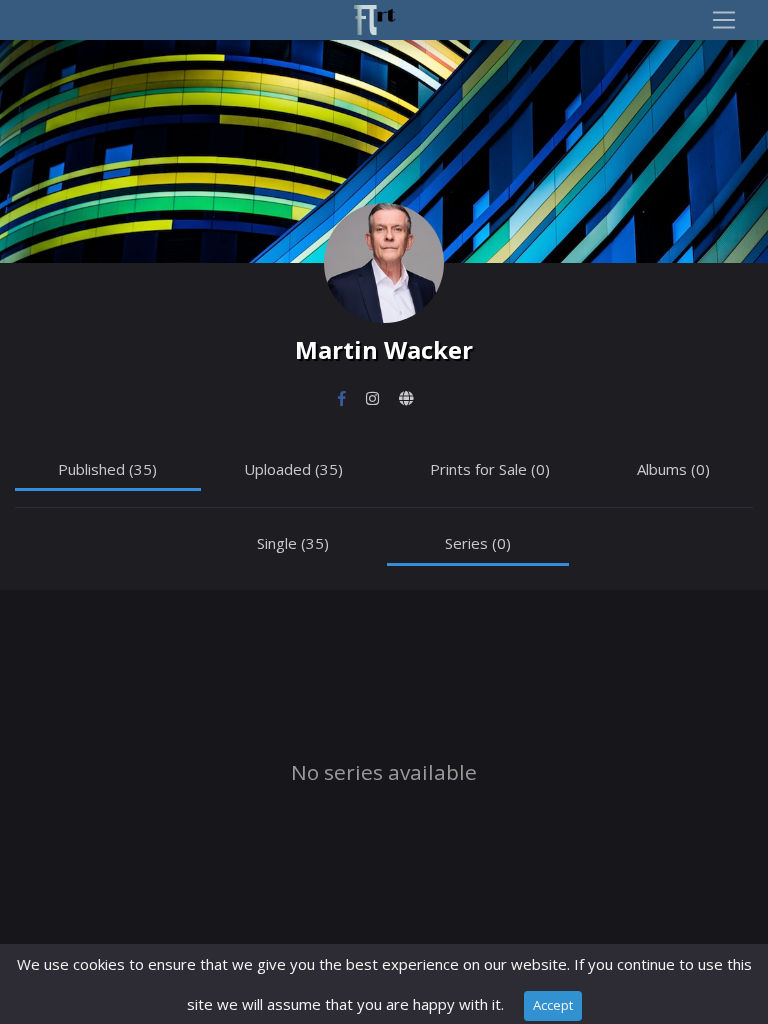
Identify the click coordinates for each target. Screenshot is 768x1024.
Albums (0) (673, 469)
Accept (553, 1005)
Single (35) (293, 543)
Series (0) (478, 543)
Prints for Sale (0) (490, 469)
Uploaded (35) (293, 469)
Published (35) (107, 469)
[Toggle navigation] (724, 20)
